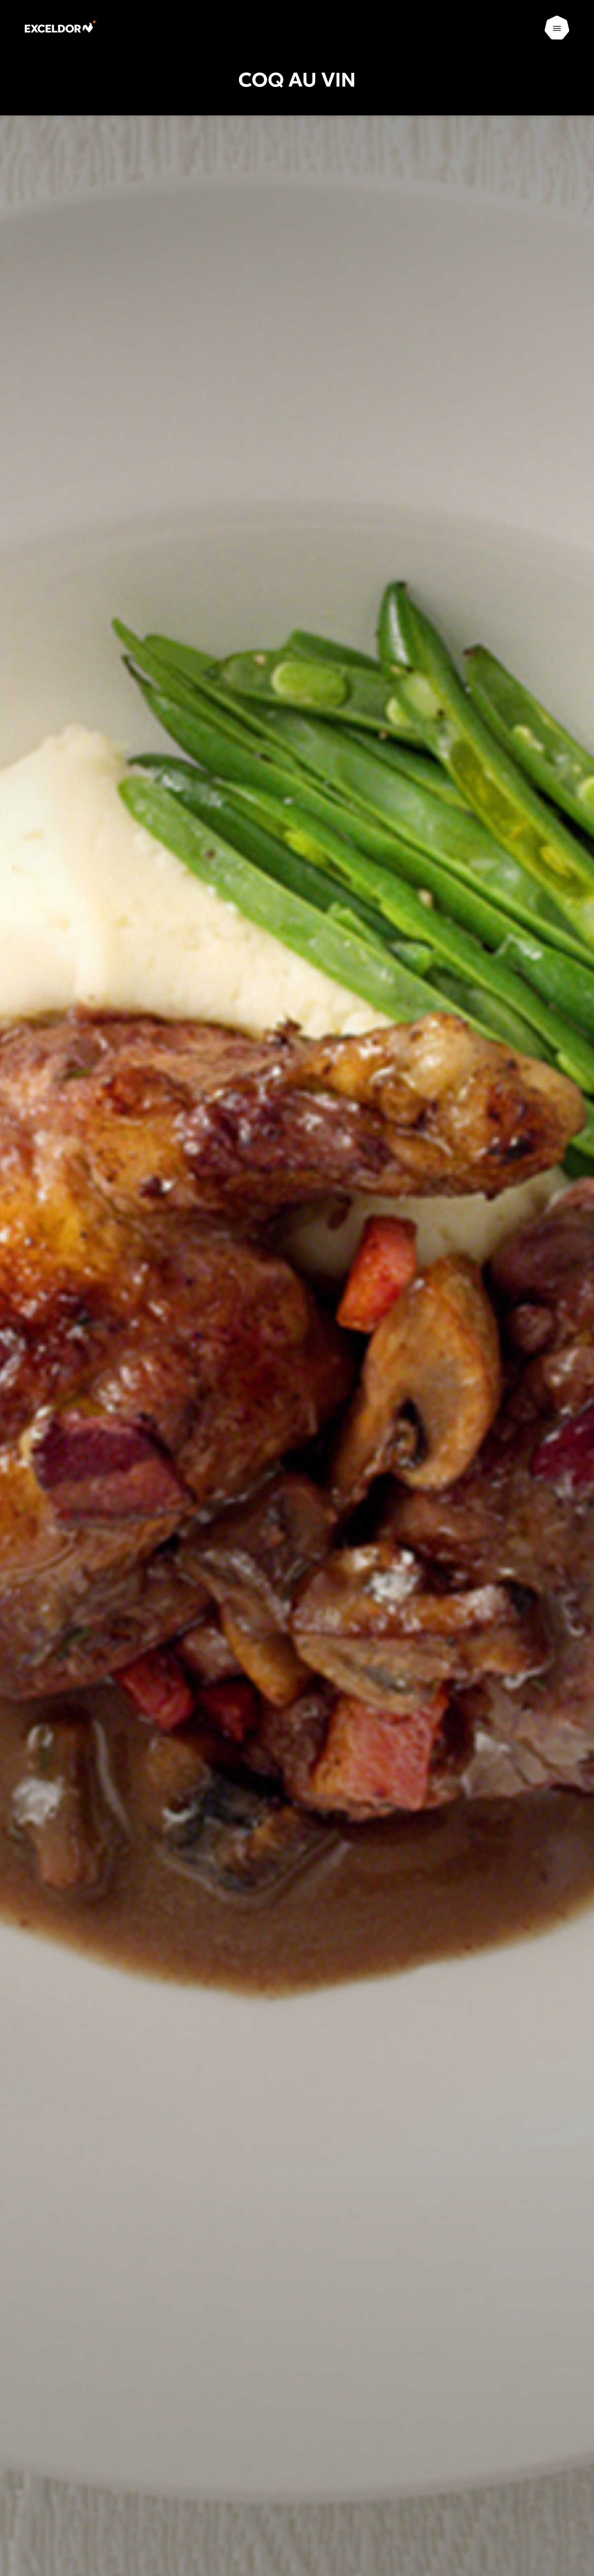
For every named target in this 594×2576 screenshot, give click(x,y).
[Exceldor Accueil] (67, 28)
